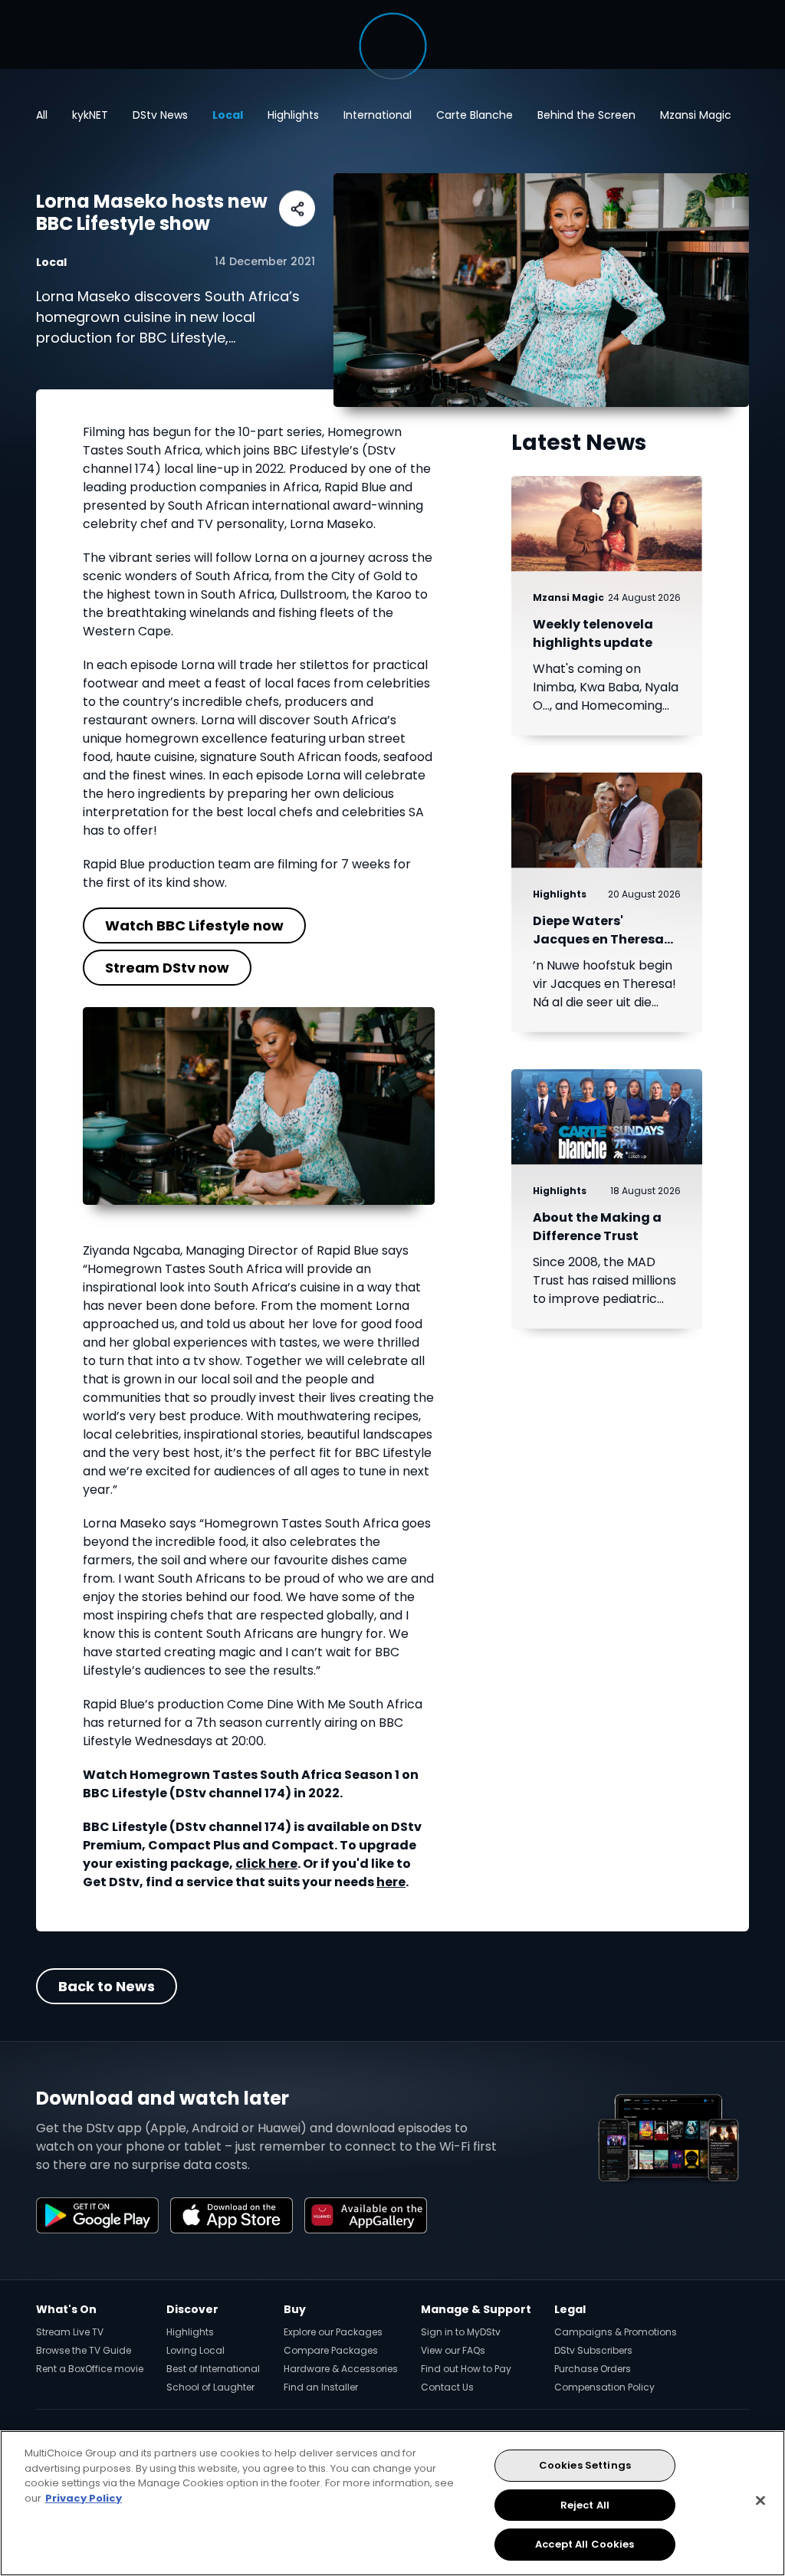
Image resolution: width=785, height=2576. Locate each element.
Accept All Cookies (585, 2544)
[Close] (760, 2501)
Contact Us (447, 2387)
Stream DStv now (167, 968)
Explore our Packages (333, 2332)
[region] (392, 2503)
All (42, 115)
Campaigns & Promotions (616, 2332)
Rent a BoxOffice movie (90, 2369)
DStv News (160, 115)
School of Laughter (210, 2387)
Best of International (213, 2369)
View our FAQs (453, 2350)
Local (228, 115)
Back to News (107, 1986)
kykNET (90, 115)
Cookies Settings (585, 2465)
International (378, 115)
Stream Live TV (70, 2332)
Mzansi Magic (696, 115)
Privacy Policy (84, 2498)
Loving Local (195, 2350)
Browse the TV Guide (84, 2350)
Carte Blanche (475, 115)
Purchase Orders (593, 2369)
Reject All (585, 2505)
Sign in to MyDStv (461, 2332)
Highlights (293, 115)
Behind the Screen (586, 115)
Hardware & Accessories (341, 2369)
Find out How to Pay (466, 2369)
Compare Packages (331, 2350)
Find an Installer (321, 2387)
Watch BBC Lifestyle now (194, 925)
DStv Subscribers (593, 2350)
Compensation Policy (604, 2387)
